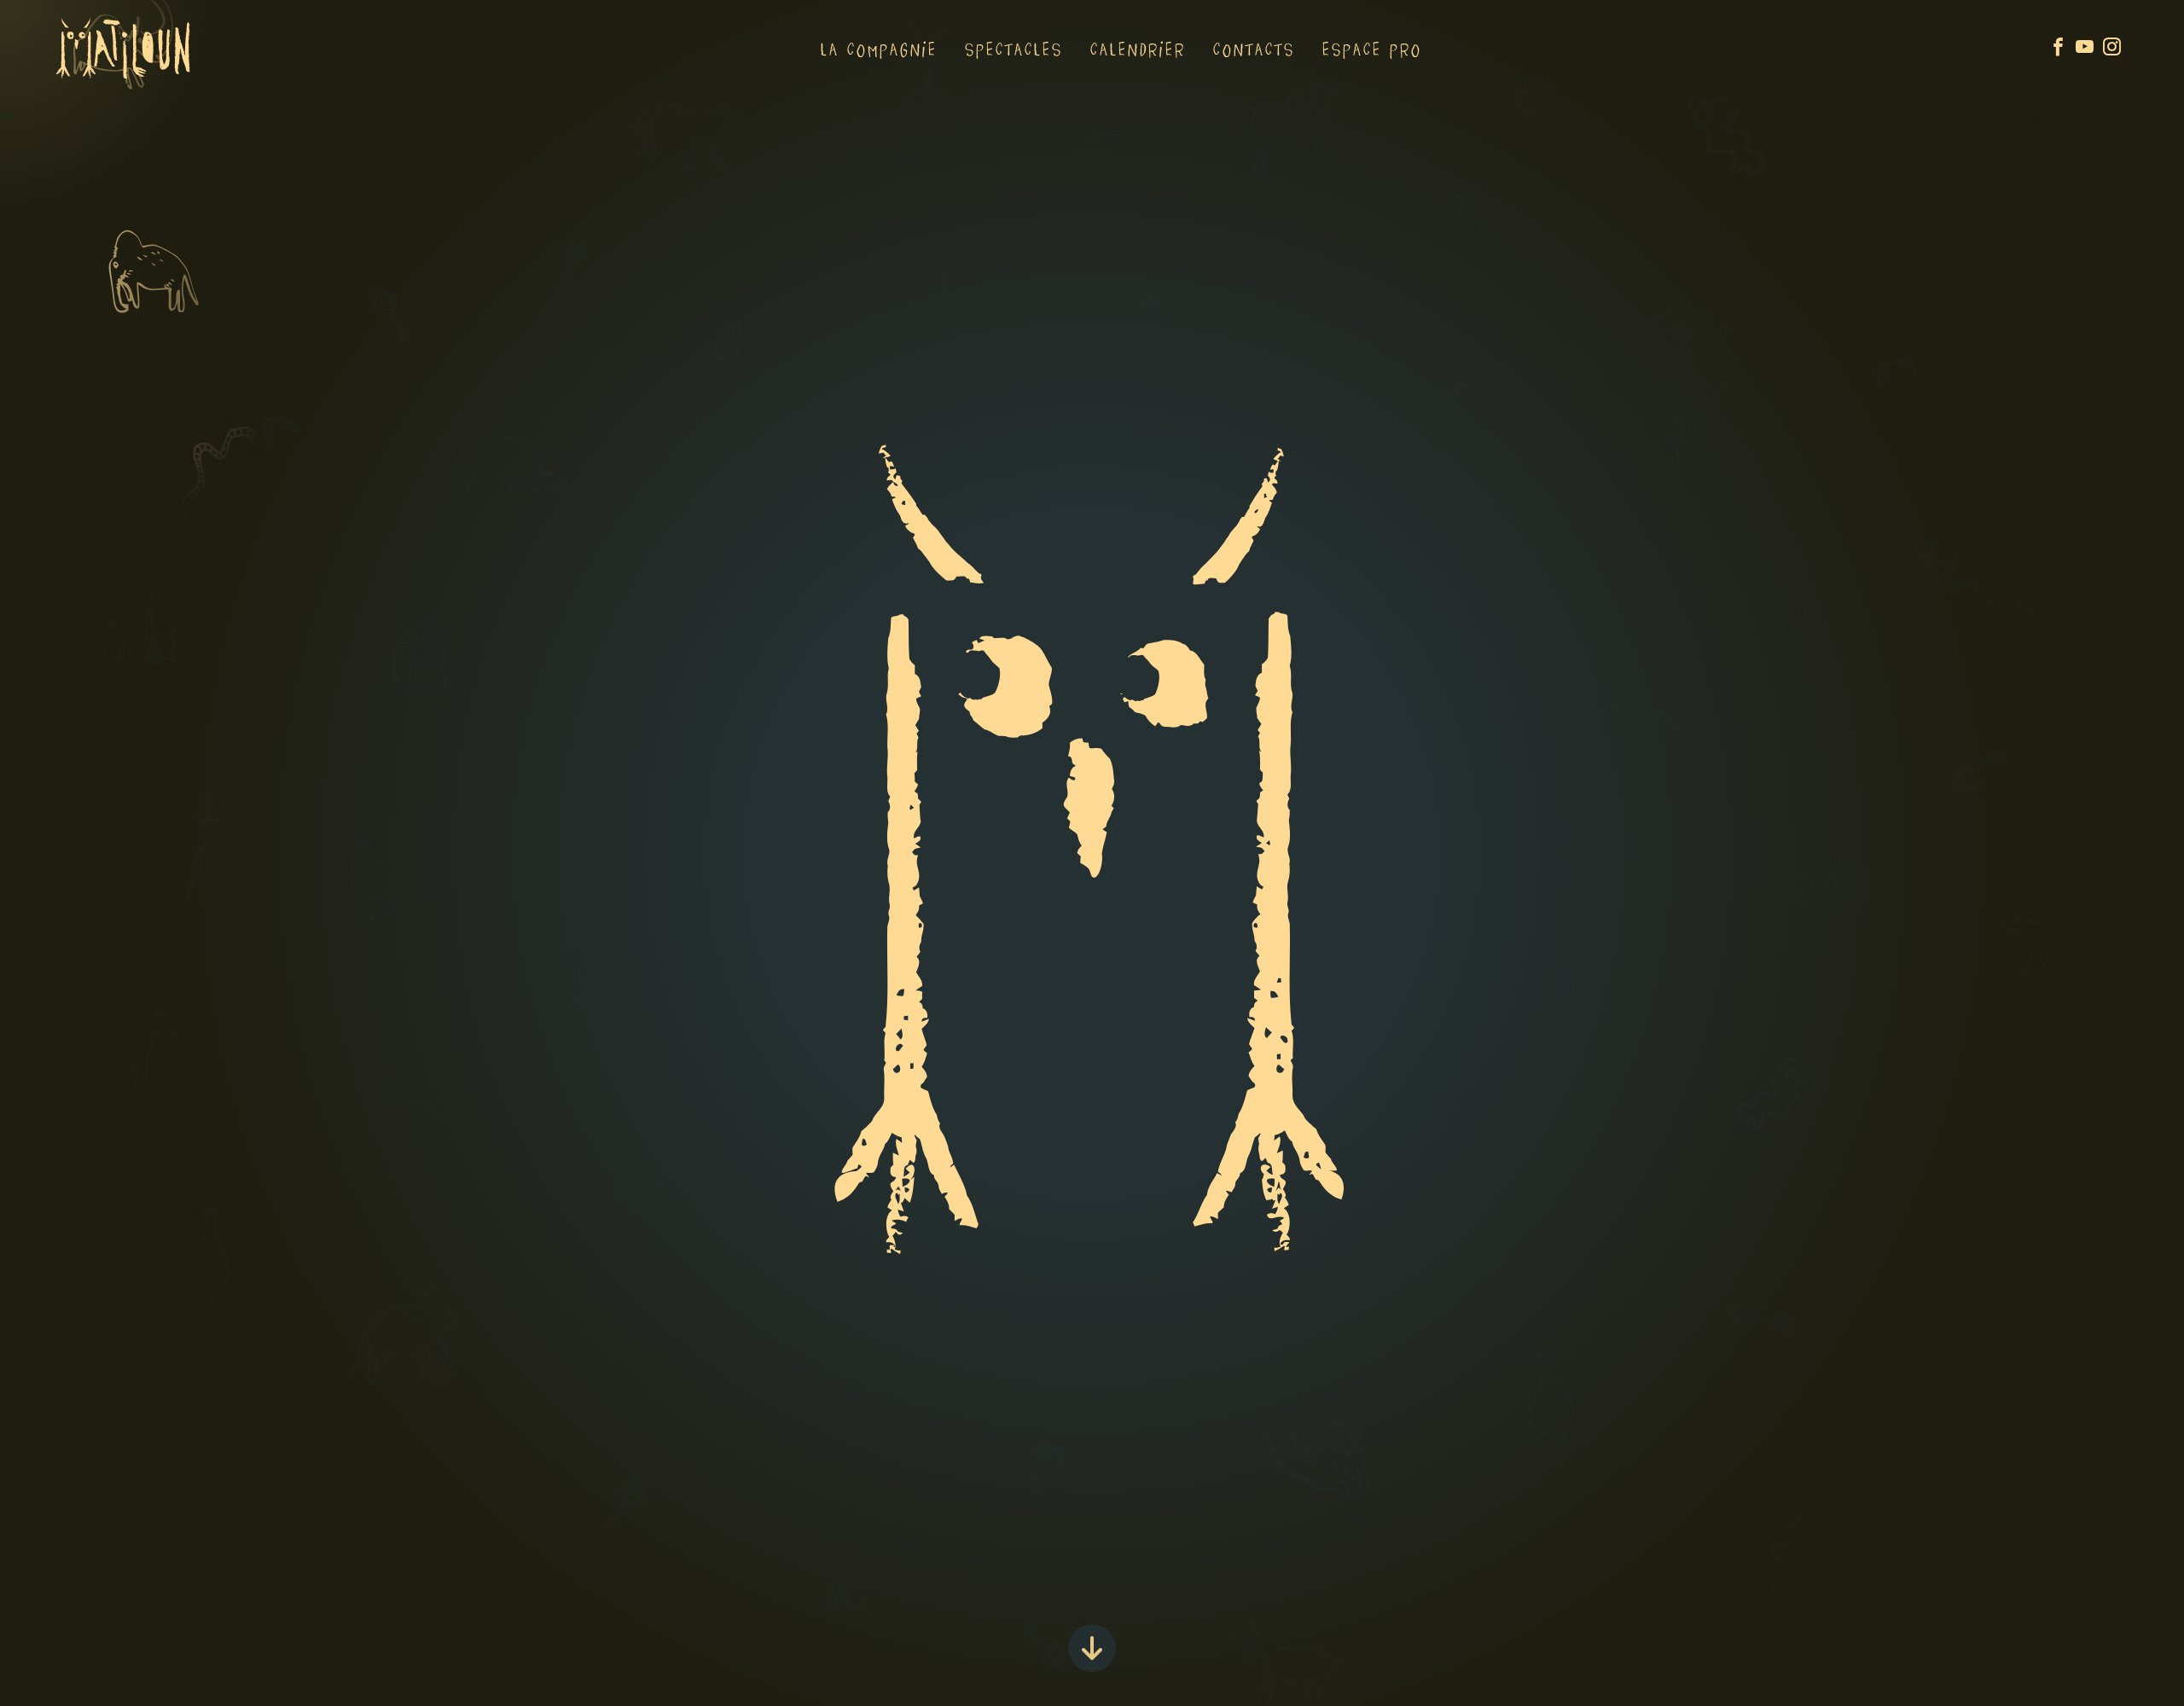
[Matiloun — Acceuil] (124, 73)
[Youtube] (2089, 48)
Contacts (1254, 49)
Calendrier (1138, 49)
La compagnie (879, 49)
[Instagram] (2116, 48)
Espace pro (1372, 49)
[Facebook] (2062, 48)
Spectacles (1014, 49)
